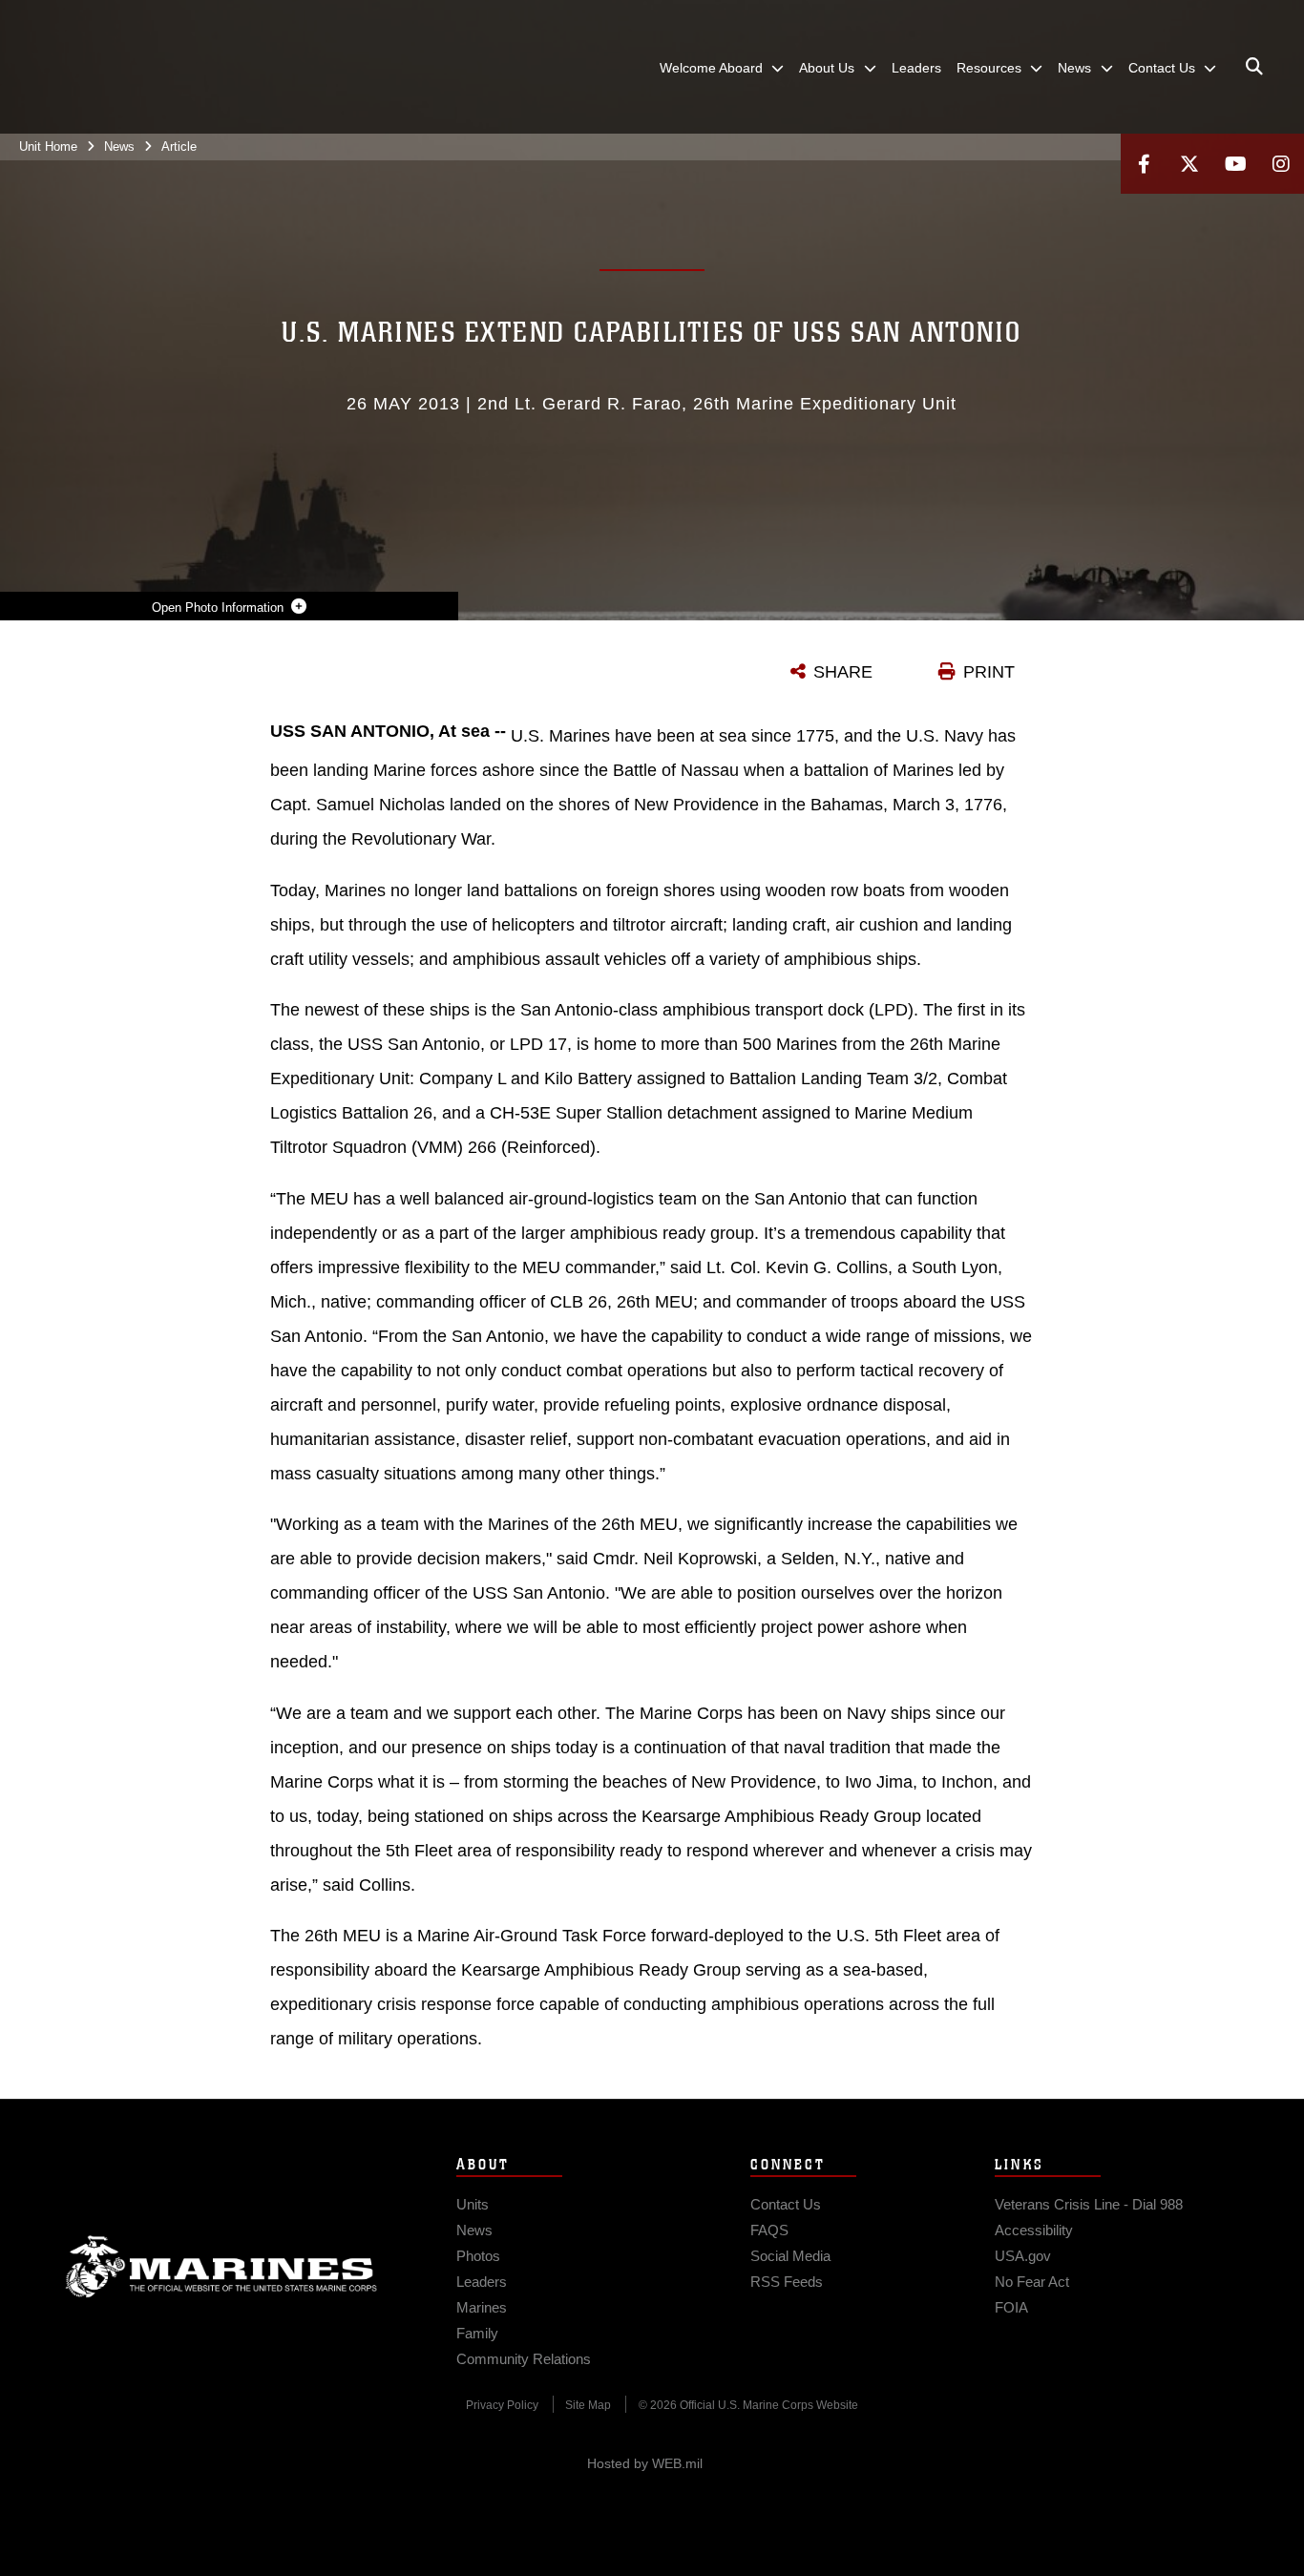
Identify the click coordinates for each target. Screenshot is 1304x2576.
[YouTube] (1235, 164)
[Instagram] (1281, 164)
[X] (1189, 164)
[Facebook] (1144, 164)
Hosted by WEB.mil (645, 2463)
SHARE (843, 672)
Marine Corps (221, 2267)
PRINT (989, 672)
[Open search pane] (1254, 67)
